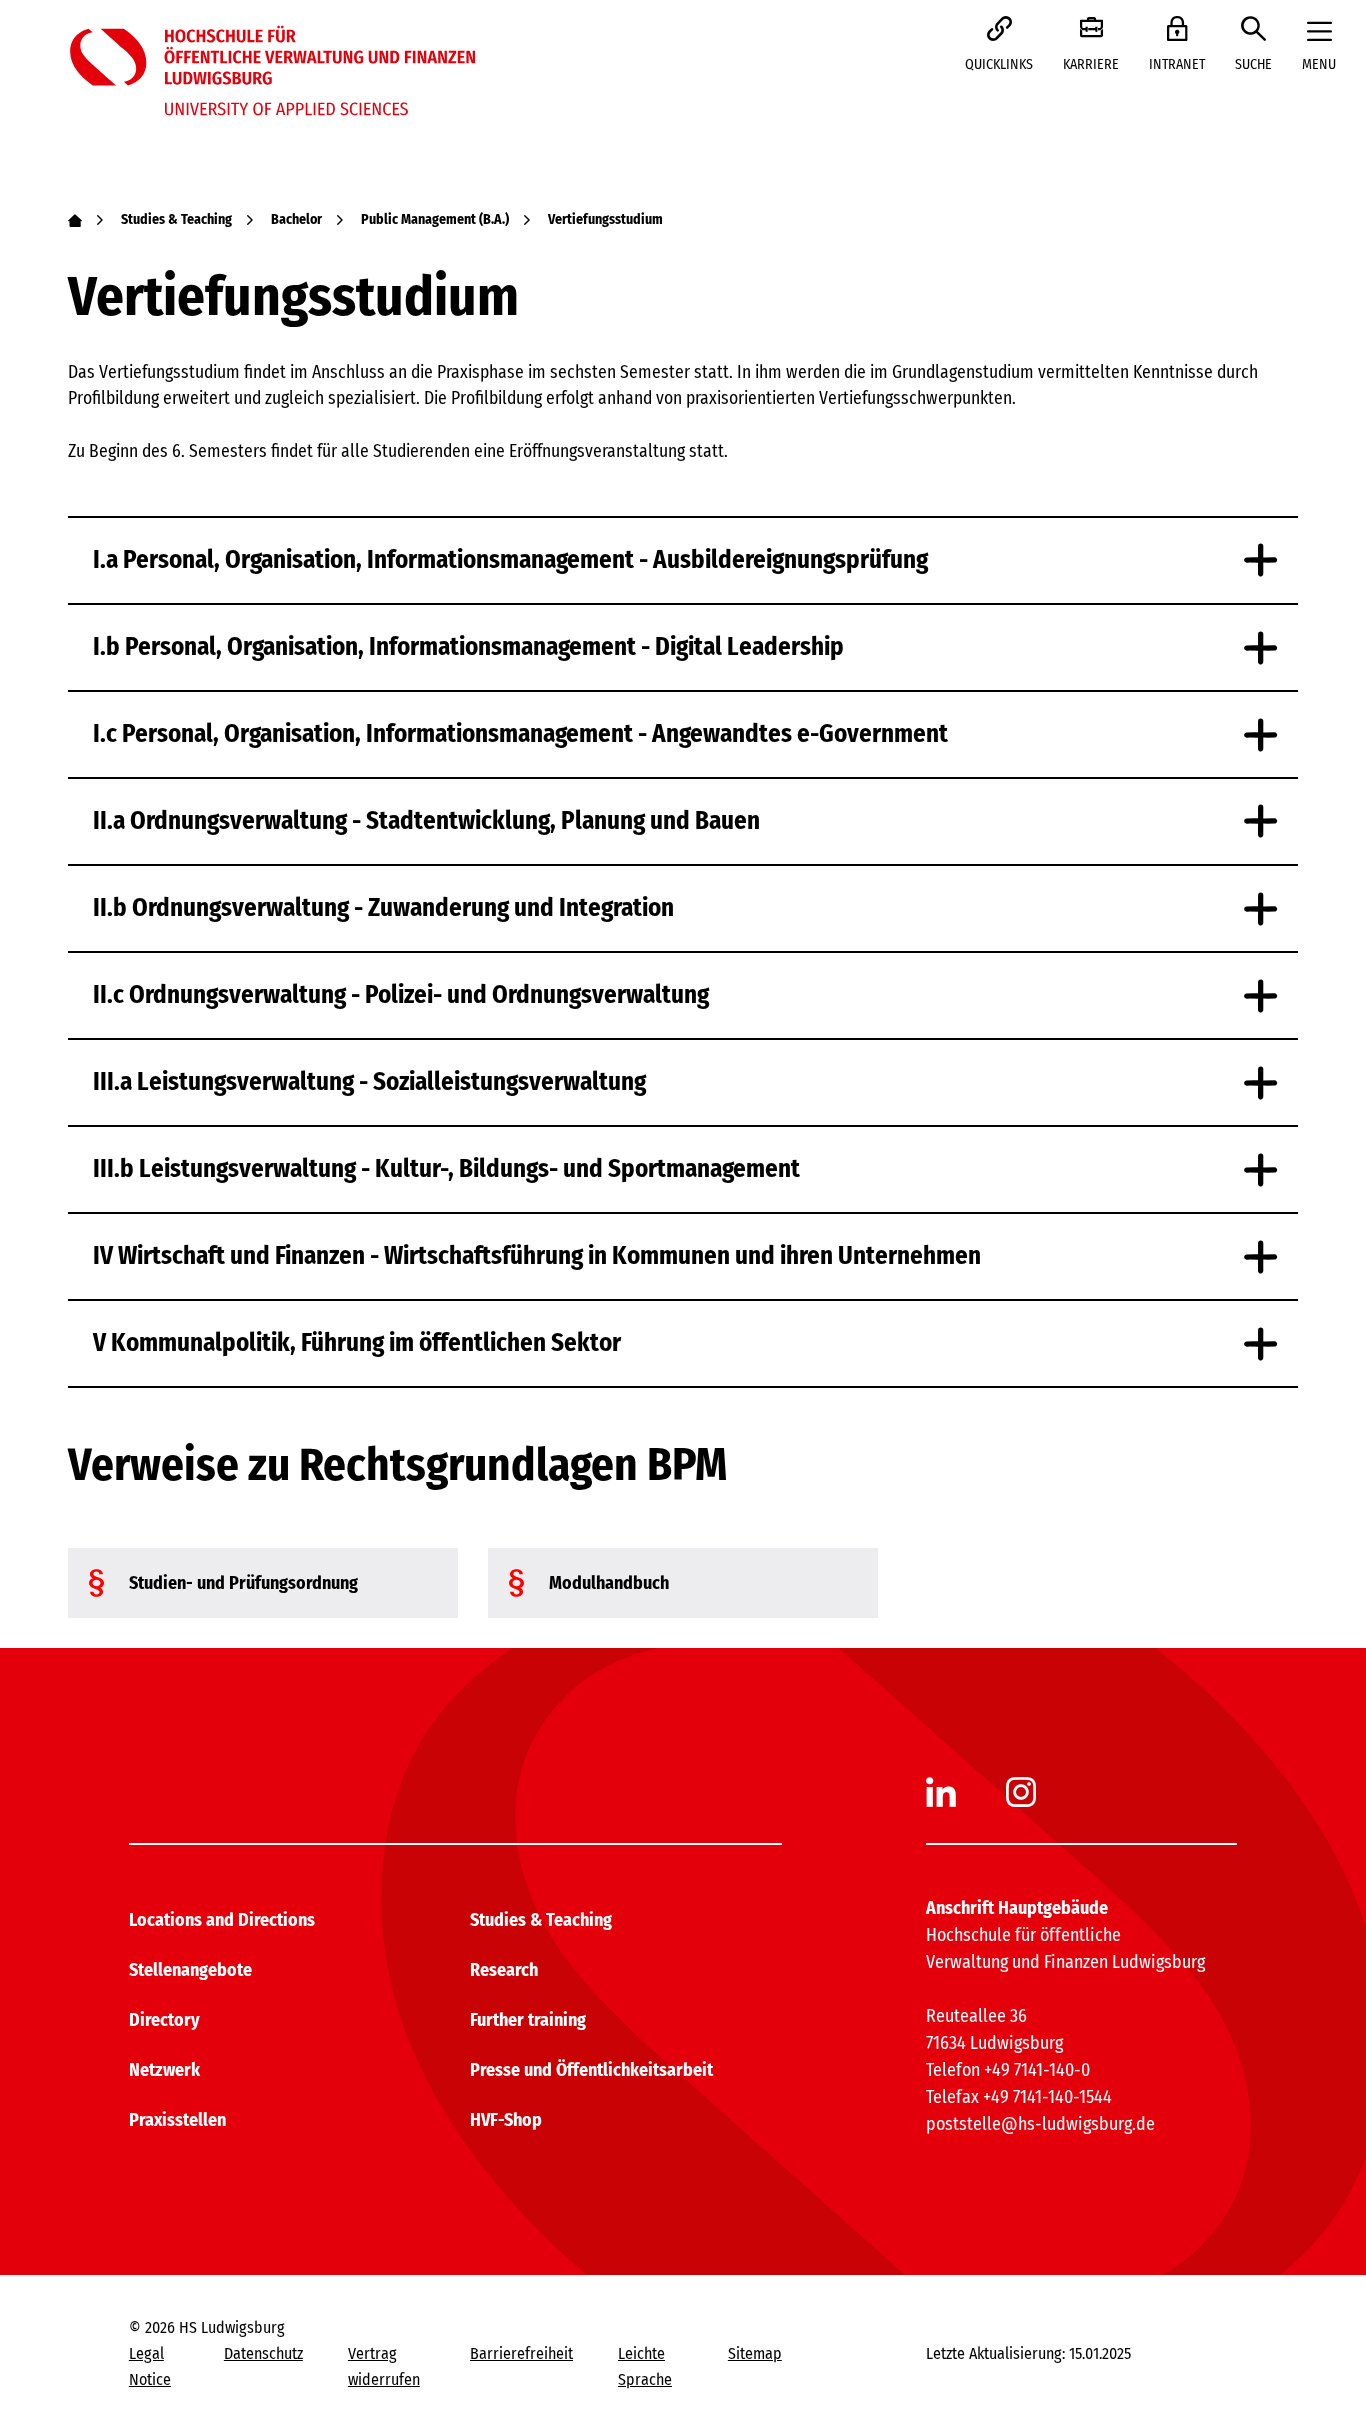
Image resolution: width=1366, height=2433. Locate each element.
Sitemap (755, 2353)
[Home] (75, 219)
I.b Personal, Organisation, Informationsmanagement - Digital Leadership (468, 647)
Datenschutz (263, 2353)
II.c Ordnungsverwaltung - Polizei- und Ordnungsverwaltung (401, 995)
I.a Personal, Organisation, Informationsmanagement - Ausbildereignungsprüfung (510, 560)
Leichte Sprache (645, 2366)
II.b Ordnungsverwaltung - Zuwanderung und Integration (383, 908)
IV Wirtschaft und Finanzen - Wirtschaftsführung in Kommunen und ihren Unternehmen (537, 1256)
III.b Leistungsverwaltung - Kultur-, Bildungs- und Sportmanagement (446, 1169)
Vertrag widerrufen (384, 2366)
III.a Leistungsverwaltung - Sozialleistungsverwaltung (369, 1082)
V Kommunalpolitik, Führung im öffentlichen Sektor (357, 1343)
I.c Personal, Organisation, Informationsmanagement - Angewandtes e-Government (520, 734)
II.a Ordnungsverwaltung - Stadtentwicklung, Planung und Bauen (426, 821)
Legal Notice (150, 2366)
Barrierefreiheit (521, 2353)
